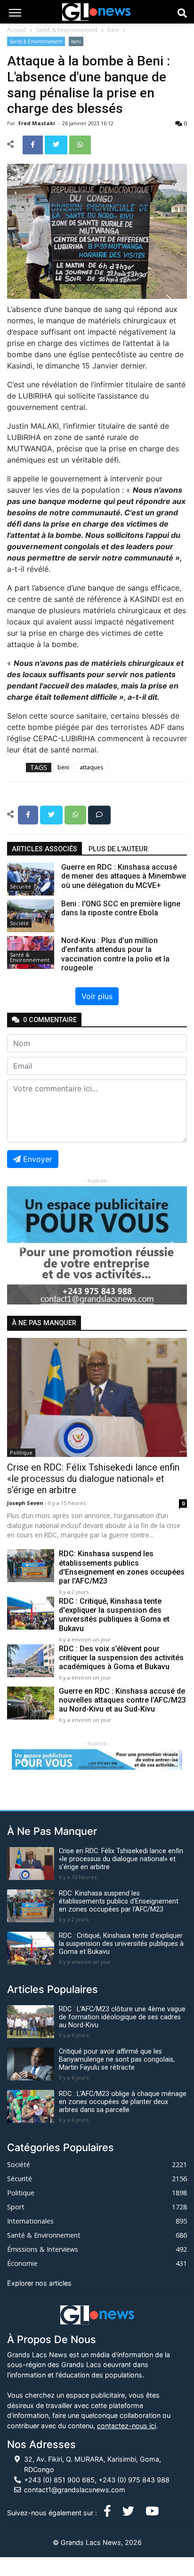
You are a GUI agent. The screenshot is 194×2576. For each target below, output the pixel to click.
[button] (20, 1245)
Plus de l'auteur (118, 849)
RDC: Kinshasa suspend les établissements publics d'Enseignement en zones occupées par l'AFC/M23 (122, 1567)
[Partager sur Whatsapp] (80, 144)
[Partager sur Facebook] (34, 144)
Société (19, 923)
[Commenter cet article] (99, 814)
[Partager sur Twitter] (57, 144)
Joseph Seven (26, 1503)
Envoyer (38, 1159)
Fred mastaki (37, 123)
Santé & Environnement (67, 30)
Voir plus (97, 996)
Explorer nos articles (39, 2283)
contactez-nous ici (126, 2426)
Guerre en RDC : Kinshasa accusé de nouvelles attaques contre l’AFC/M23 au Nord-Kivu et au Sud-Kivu (122, 1700)
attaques (92, 767)
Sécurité (20, 886)
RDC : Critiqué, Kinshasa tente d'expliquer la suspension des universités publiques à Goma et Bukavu (114, 1615)
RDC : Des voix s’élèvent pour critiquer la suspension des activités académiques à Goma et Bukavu (121, 1658)
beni (113, 30)
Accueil (16, 30)
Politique (21, 1452)
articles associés (44, 849)
